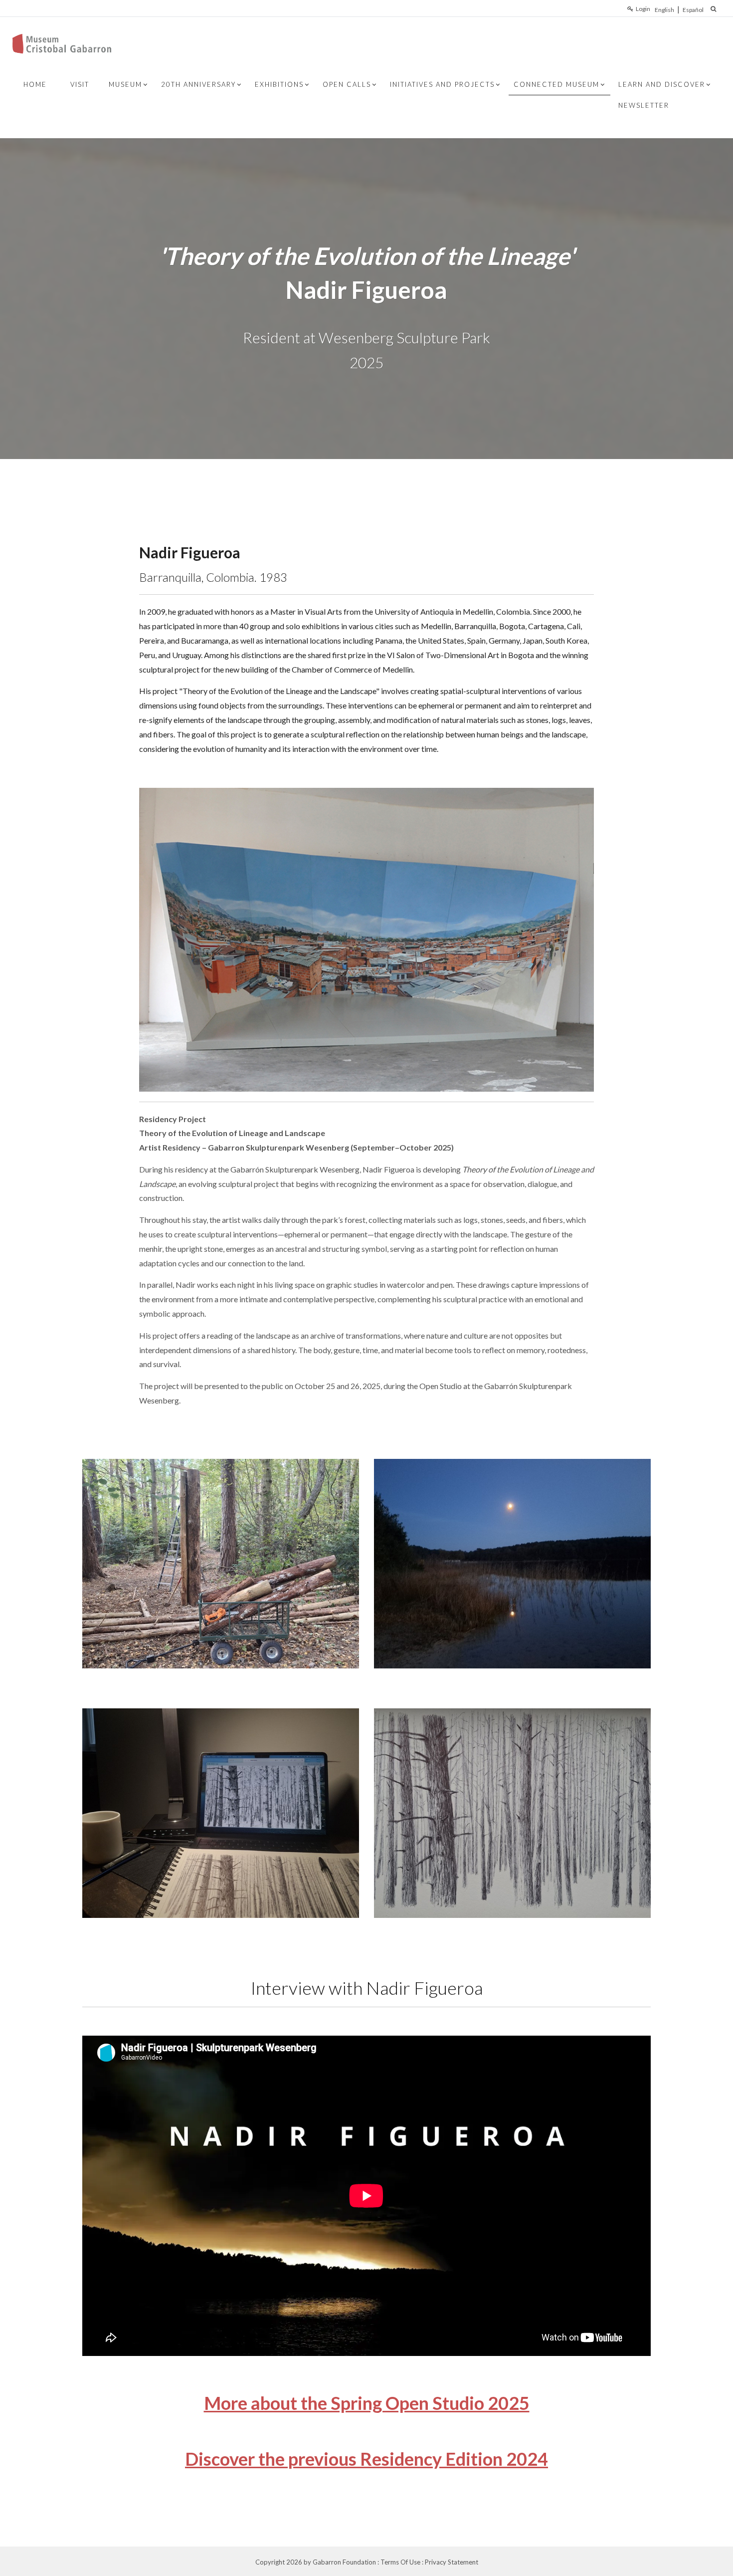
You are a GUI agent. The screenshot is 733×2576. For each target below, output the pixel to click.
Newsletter (644, 105)
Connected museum (556, 84)
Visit (80, 84)
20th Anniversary (198, 84)
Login (643, 9)
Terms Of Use (400, 2562)
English (664, 10)
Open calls (347, 84)
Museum (125, 84)
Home (35, 84)
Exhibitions (279, 84)
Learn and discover (662, 84)
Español (693, 10)
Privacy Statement (452, 2562)
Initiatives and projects (442, 84)
